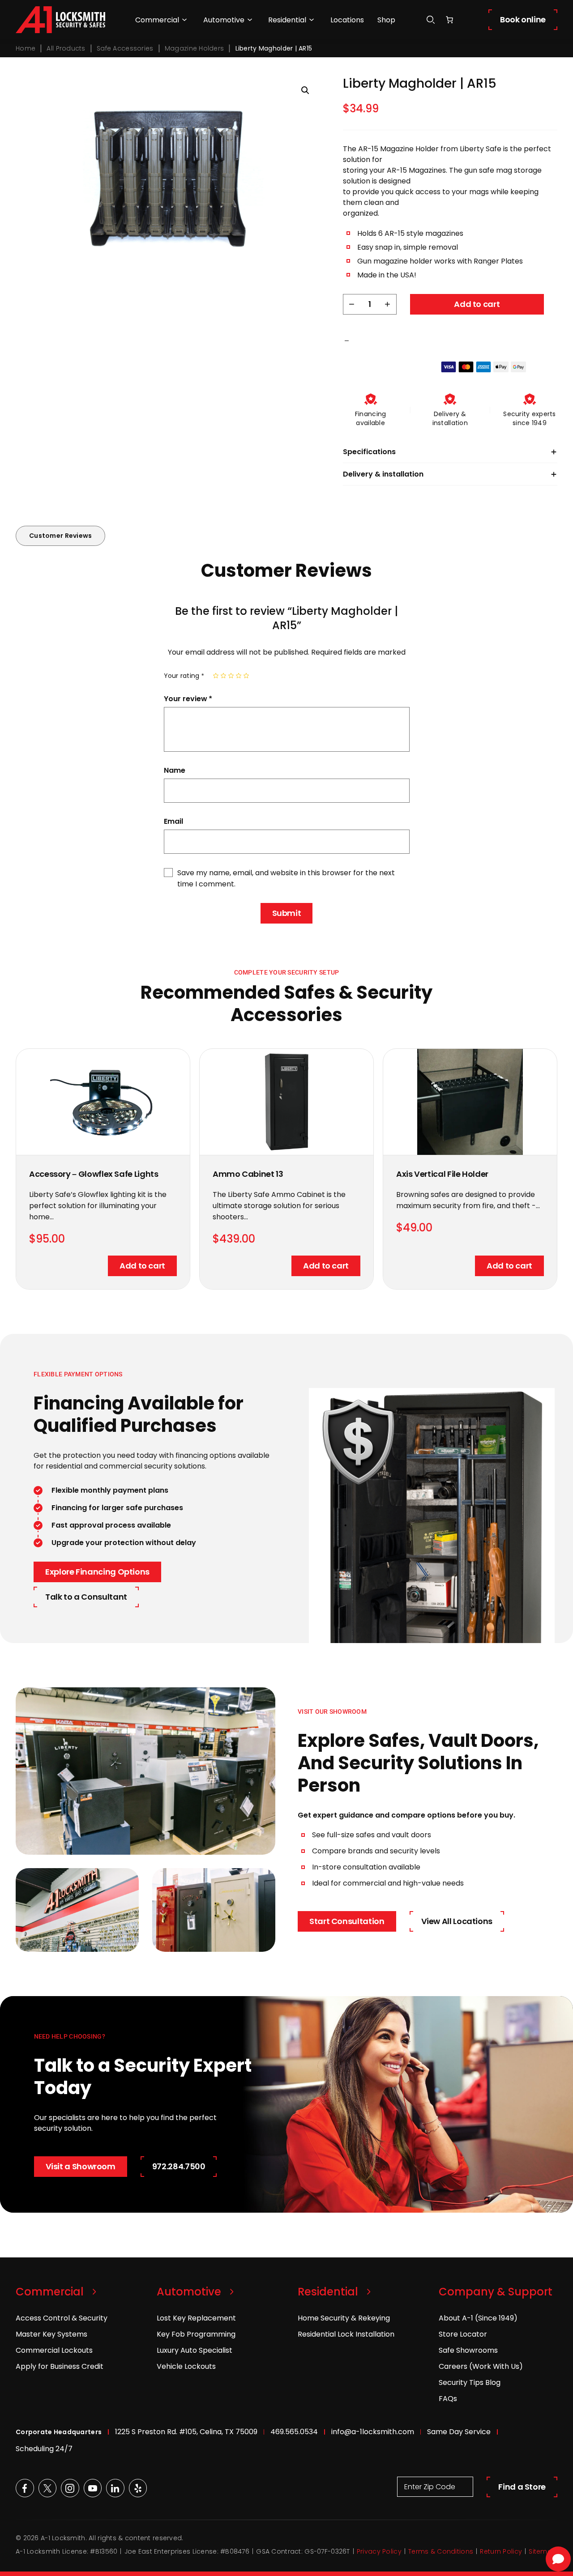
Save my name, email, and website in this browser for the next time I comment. (286, 878)
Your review (188, 699)
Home (26, 48)
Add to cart (477, 304)
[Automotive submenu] (250, 20)
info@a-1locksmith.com (373, 2432)
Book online (523, 19)
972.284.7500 (179, 2166)
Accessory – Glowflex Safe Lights (94, 1174)
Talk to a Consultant (86, 1597)
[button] (305, 90)
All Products (66, 48)
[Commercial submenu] (184, 20)
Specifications (369, 452)
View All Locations (457, 1921)
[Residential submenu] (312, 20)
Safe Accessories (125, 48)
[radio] (216, 676)
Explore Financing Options (97, 1572)
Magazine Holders (194, 48)
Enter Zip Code (430, 2487)
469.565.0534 (294, 2432)
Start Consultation (347, 1921)
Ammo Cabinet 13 (248, 1174)
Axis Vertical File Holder (442, 1174)
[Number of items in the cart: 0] (449, 20)
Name (175, 770)
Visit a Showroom (81, 2166)
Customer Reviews (60, 536)
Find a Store (522, 2487)
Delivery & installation (383, 474)
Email (173, 821)
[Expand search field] (431, 20)
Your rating (184, 676)
